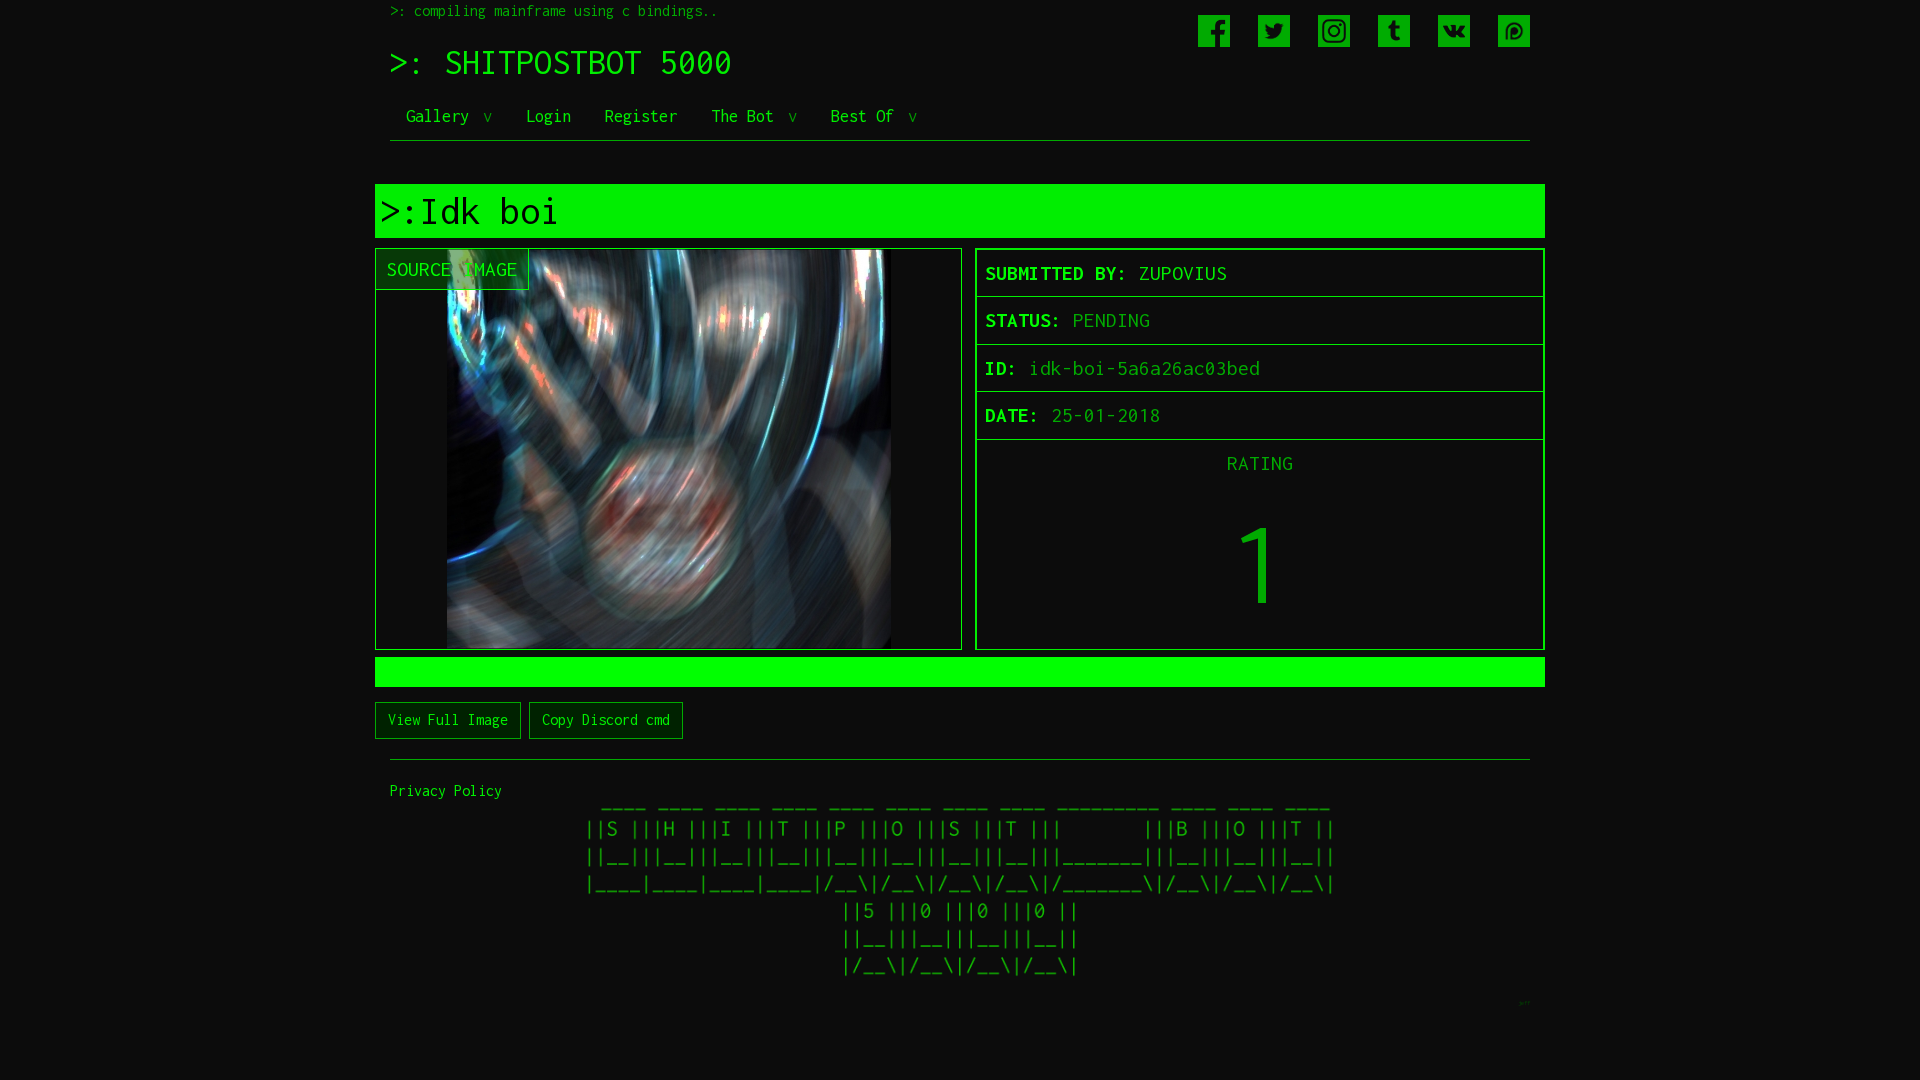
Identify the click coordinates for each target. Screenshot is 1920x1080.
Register (641, 116)
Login (548, 116)
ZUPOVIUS (1183, 273)
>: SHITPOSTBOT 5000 (561, 62)
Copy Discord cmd (606, 719)
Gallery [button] (442, 116)
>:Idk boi (470, 211)
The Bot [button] (747, 116)
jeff (1524, 1002)
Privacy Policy (446, 790)
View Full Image (448, 719)
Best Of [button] (867, 116)
